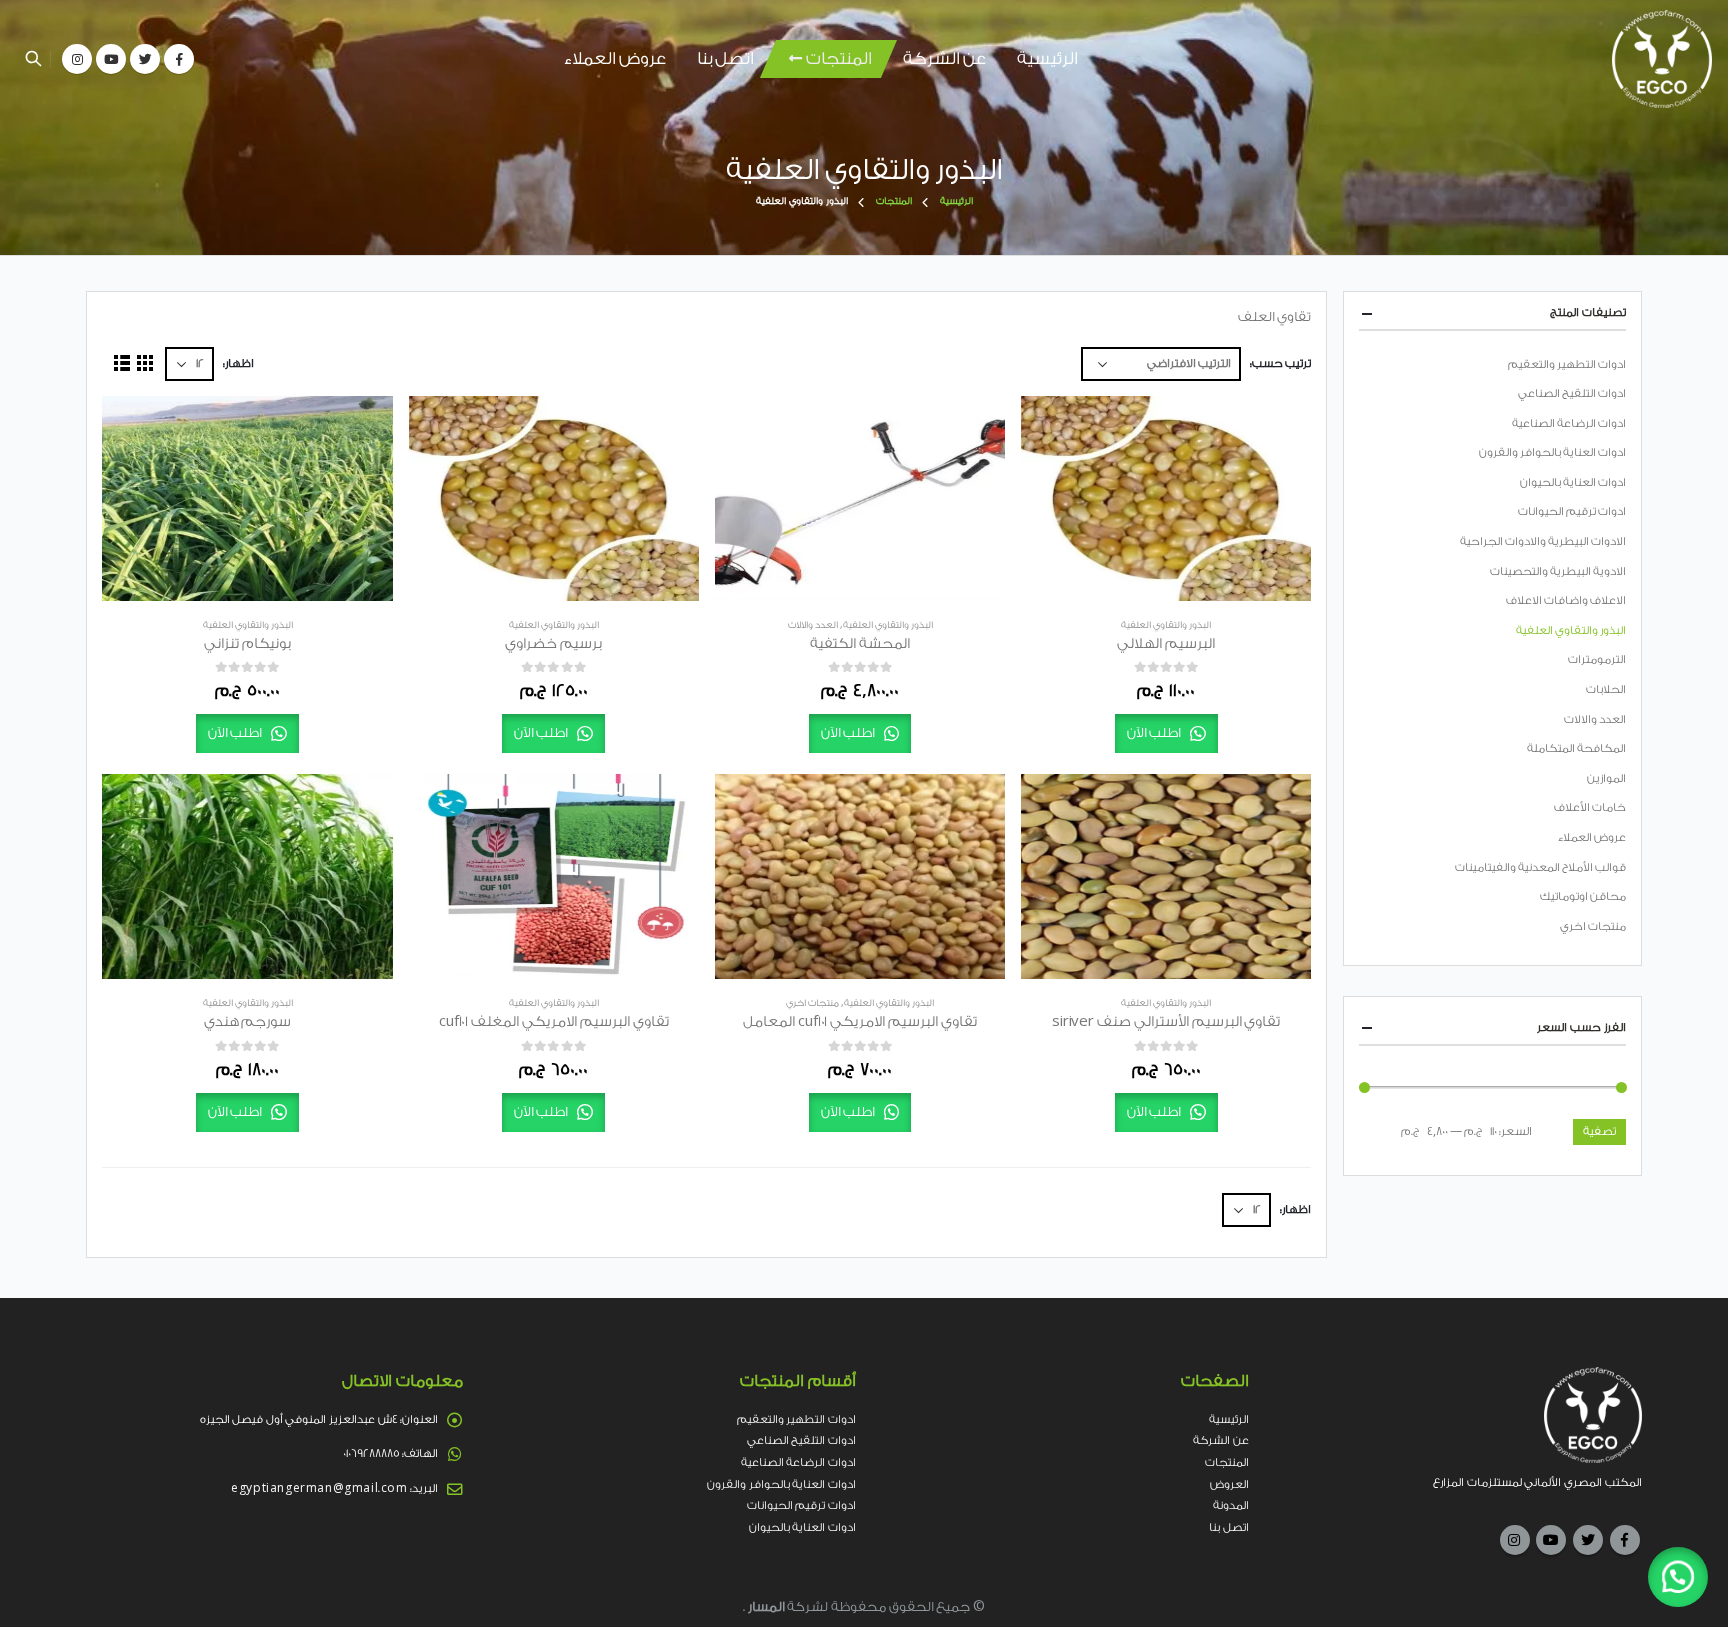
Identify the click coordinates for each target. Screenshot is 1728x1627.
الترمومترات (1597, 659)
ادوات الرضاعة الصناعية (1569, 423)
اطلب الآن (1155, 732)
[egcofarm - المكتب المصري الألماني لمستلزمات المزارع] (1662, 59)
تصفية (1599, 1131)
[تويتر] (145, 59)
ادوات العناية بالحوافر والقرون (1552, 452)
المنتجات (839, 58)
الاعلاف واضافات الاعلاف (1566, 600)
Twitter (1588, 1540)
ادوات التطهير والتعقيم (1567, 364)
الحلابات (1606, 689)
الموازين (1606, 778)
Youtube (1551, 1540)
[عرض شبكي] (145, 363)
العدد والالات (813, 625)
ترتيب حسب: (1280, 363)
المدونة (1231, 1505)
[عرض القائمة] (121, 363)
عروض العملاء (615, 58)
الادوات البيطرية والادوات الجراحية (1543, 541)
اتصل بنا (725, 58)
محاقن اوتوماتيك (1583, 896)
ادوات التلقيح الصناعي (1572, 393)
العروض (1229, 1484)
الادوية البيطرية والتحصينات (1558, 571)
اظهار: (238, 363)
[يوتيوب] (111, 59)
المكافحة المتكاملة (1576, 748)
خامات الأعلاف (1590, 807)
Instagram (1515, 1540)
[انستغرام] (77, 59)
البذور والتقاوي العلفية (1166, 625)
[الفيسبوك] (179, 59)
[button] (1678, 1577)
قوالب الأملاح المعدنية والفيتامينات (1540, 867)
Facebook (1625, 1540)
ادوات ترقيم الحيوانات (1572, 511)
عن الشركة (944, 58)
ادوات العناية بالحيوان (1573, 482)
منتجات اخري (812, 1003)
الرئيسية (1047, 58)
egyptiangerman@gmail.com (319, 1488)
